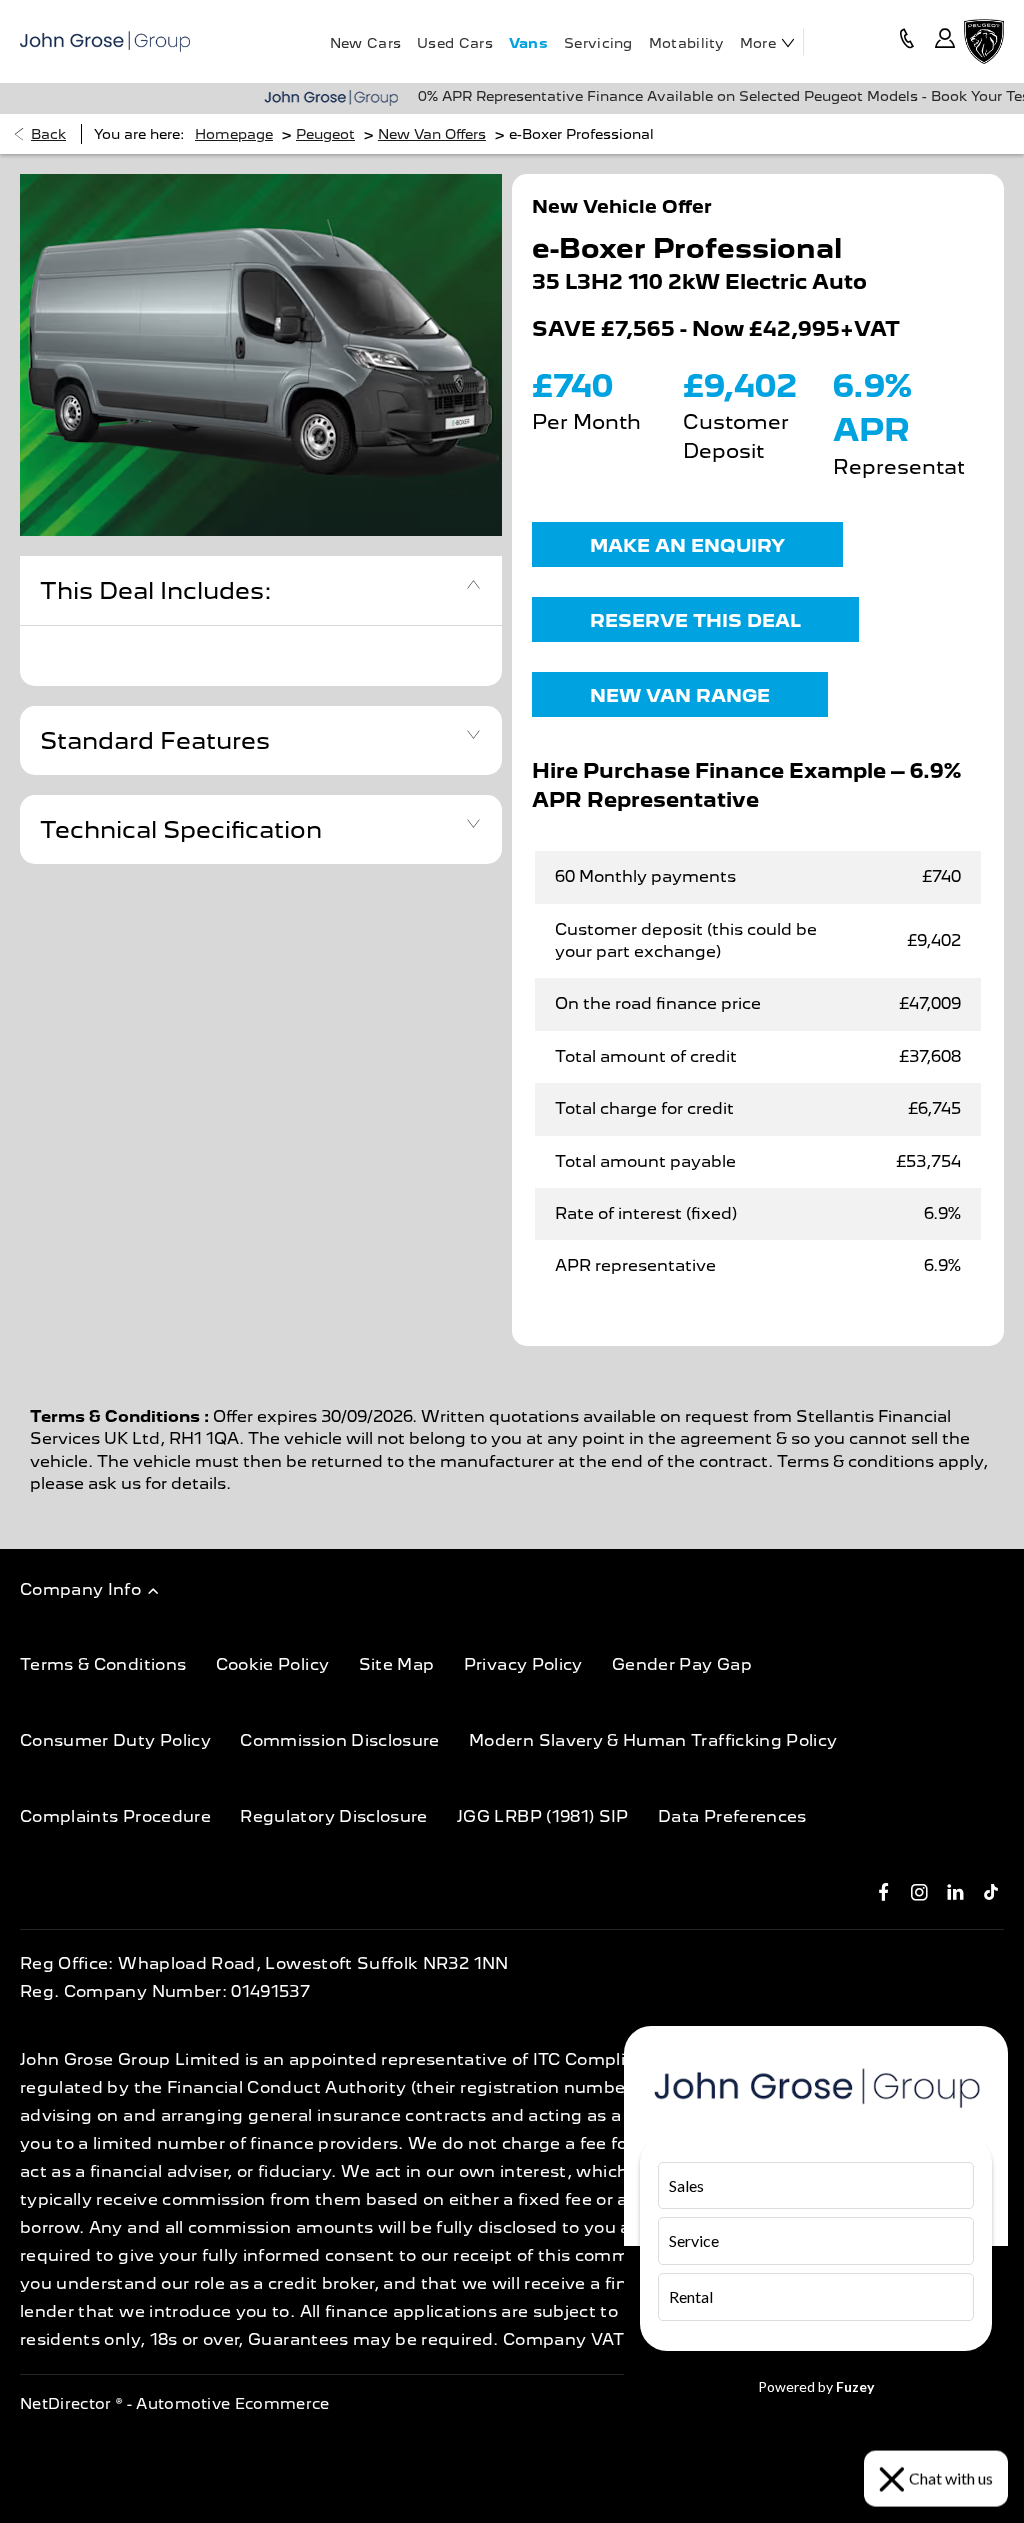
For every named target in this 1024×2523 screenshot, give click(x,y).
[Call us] (907, 41)
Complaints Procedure (115, 1816)
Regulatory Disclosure (333, 1816)
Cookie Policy (273, 1664)
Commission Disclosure (339, 1740)
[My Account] (945, 41)
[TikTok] (991, 1891)
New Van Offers (432, 134)
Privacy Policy (523, 1664)
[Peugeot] (984, 41)
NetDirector (68, 2404)
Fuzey (855, 2386)
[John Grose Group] (105, 41)
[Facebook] (883, 1891)
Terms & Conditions (103, 1664)
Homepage (234, 134)
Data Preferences (732, 1816)
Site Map (397, 1664)
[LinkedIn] (955, 1891)
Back (48, 134)
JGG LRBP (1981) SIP (543, 1816)
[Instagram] (919, 1891)
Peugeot (325, 134)
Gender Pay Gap (682, 1664)
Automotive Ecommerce (233, 2404)
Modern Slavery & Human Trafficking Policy (653, 1740)
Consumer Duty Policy (115, 1740)
